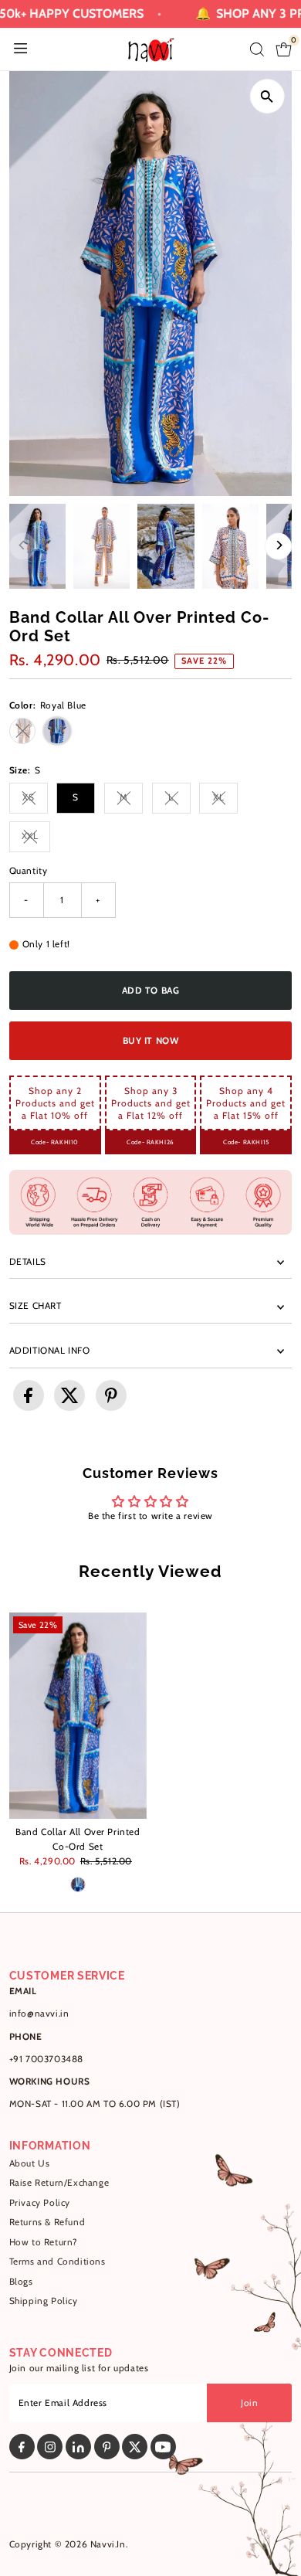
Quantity (29, 871)
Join (249, 2403)
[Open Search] (257, 49)
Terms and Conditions (57, 2262)
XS (35, 799)
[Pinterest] (107, 2447)
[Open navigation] (20, 49)
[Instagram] (50, 2447)
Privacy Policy (40, 2203)
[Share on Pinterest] (111, 1395)
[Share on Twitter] (69, 1395)
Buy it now (151, 1041)
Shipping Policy (44, 2301)
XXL (36, 838)
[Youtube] (163, 2447)
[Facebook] (22, 2447)
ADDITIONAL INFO (50, 1351)
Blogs (21, 2282)
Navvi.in (108, 2544)
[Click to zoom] (267, 96)
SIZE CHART (36, 1306)
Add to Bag (151, 991)
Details (28, 1262)
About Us (30, 2163)
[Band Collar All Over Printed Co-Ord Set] (78, 1716)
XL (225, 799)
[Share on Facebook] (29, 1395)
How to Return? (44, 2242)
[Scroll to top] (270, 2534)
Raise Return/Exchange (59, 2183)
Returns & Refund (47, 2222)
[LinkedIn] (78, 2447)
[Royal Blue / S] (78, 1884)
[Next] (278, 547)
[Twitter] (135, 2447)
